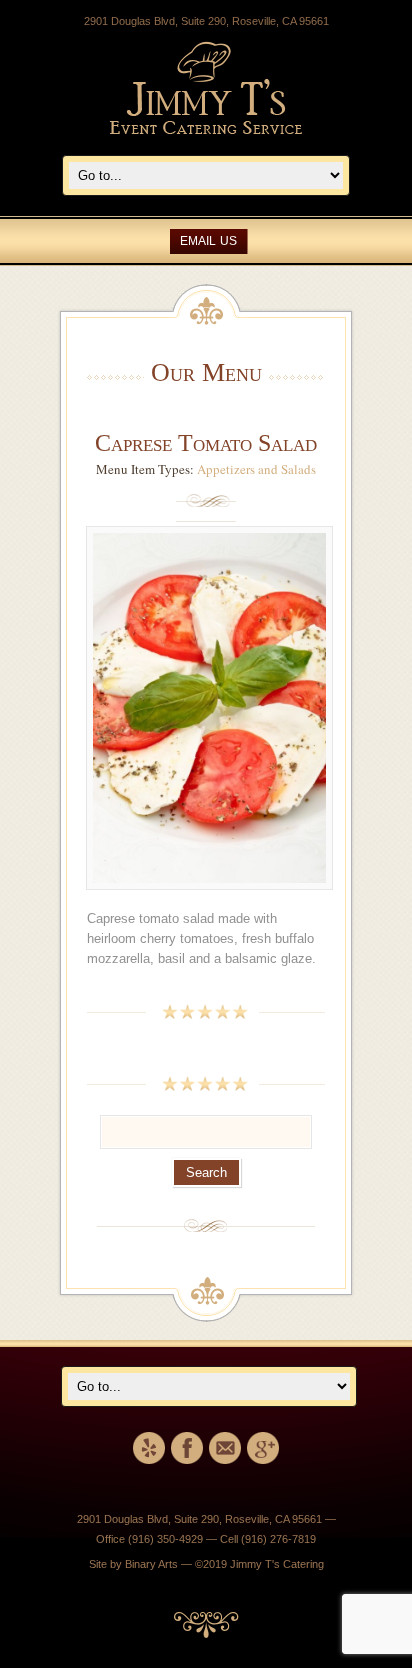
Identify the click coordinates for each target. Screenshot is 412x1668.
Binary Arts (151, 1564)
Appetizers (226, 469)
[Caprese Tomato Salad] (209, 899)
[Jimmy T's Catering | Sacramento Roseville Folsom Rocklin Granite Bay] (206, 130)
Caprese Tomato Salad (206, 443)
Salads (298, 469)
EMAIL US (208, 241)
